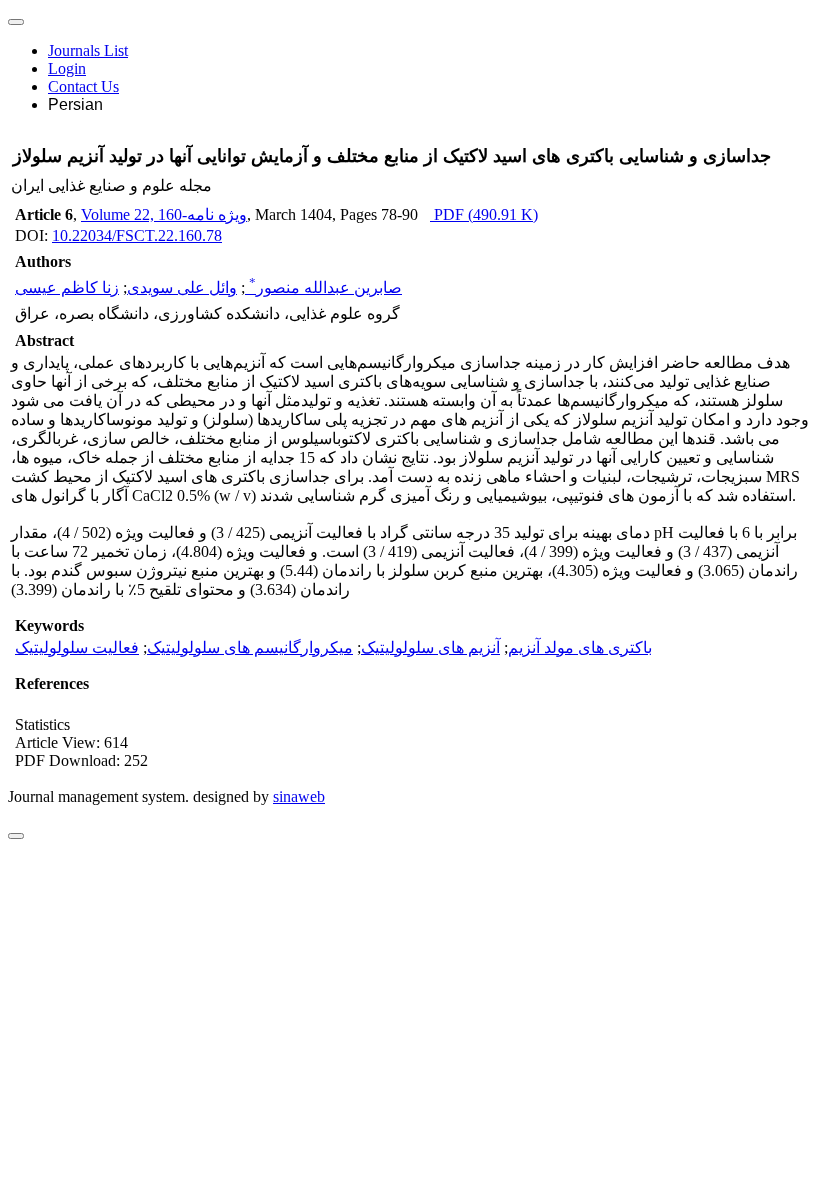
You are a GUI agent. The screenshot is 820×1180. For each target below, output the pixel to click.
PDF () (484, 214)
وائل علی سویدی (182, 287)
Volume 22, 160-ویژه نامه (164, 214)
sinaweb (299, 796)
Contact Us (83, 86)
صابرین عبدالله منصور (325, 287)
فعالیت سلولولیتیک (77, 647)
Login (67, 68)
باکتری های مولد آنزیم (580, 647)
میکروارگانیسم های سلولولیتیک (250, 647)
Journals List (88, 50)
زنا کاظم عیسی (67, 287)
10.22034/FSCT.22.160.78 (137, 235)
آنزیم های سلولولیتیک (430, 647)
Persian (75, 104)
